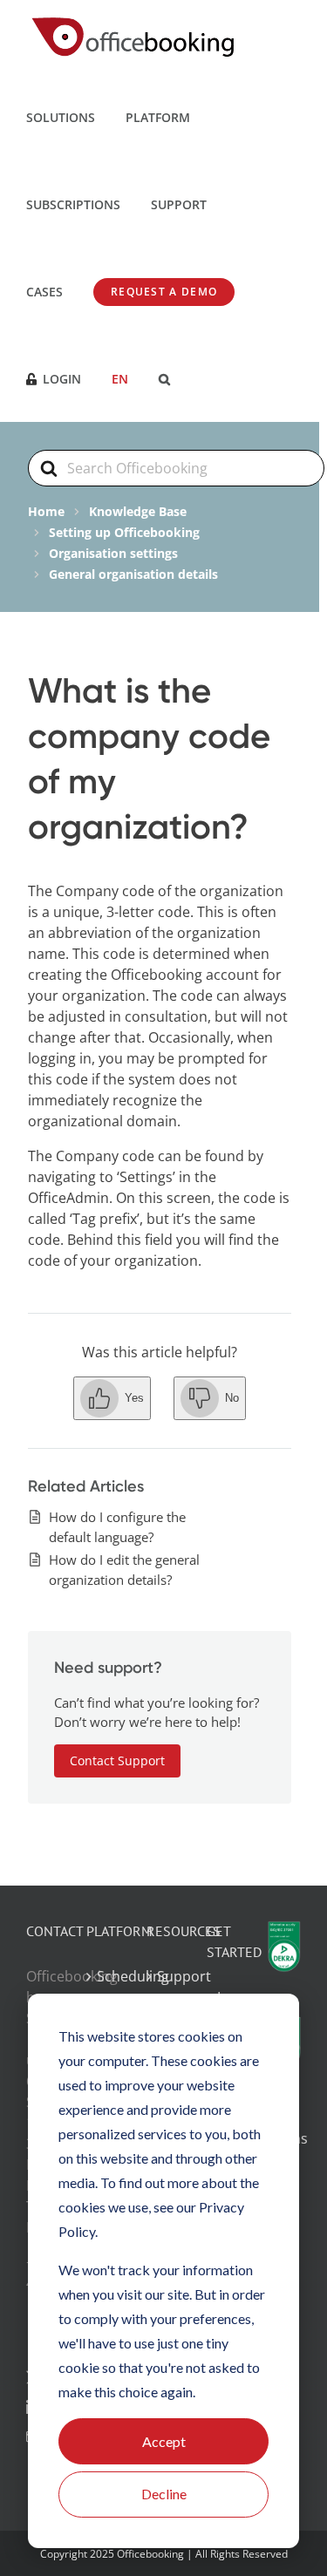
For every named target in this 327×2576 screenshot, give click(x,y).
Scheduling (104, 1976)
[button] (164, 378)
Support (164, 1976)
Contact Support (117, 1760)
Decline (164, 2494)
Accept (164, 2441)
